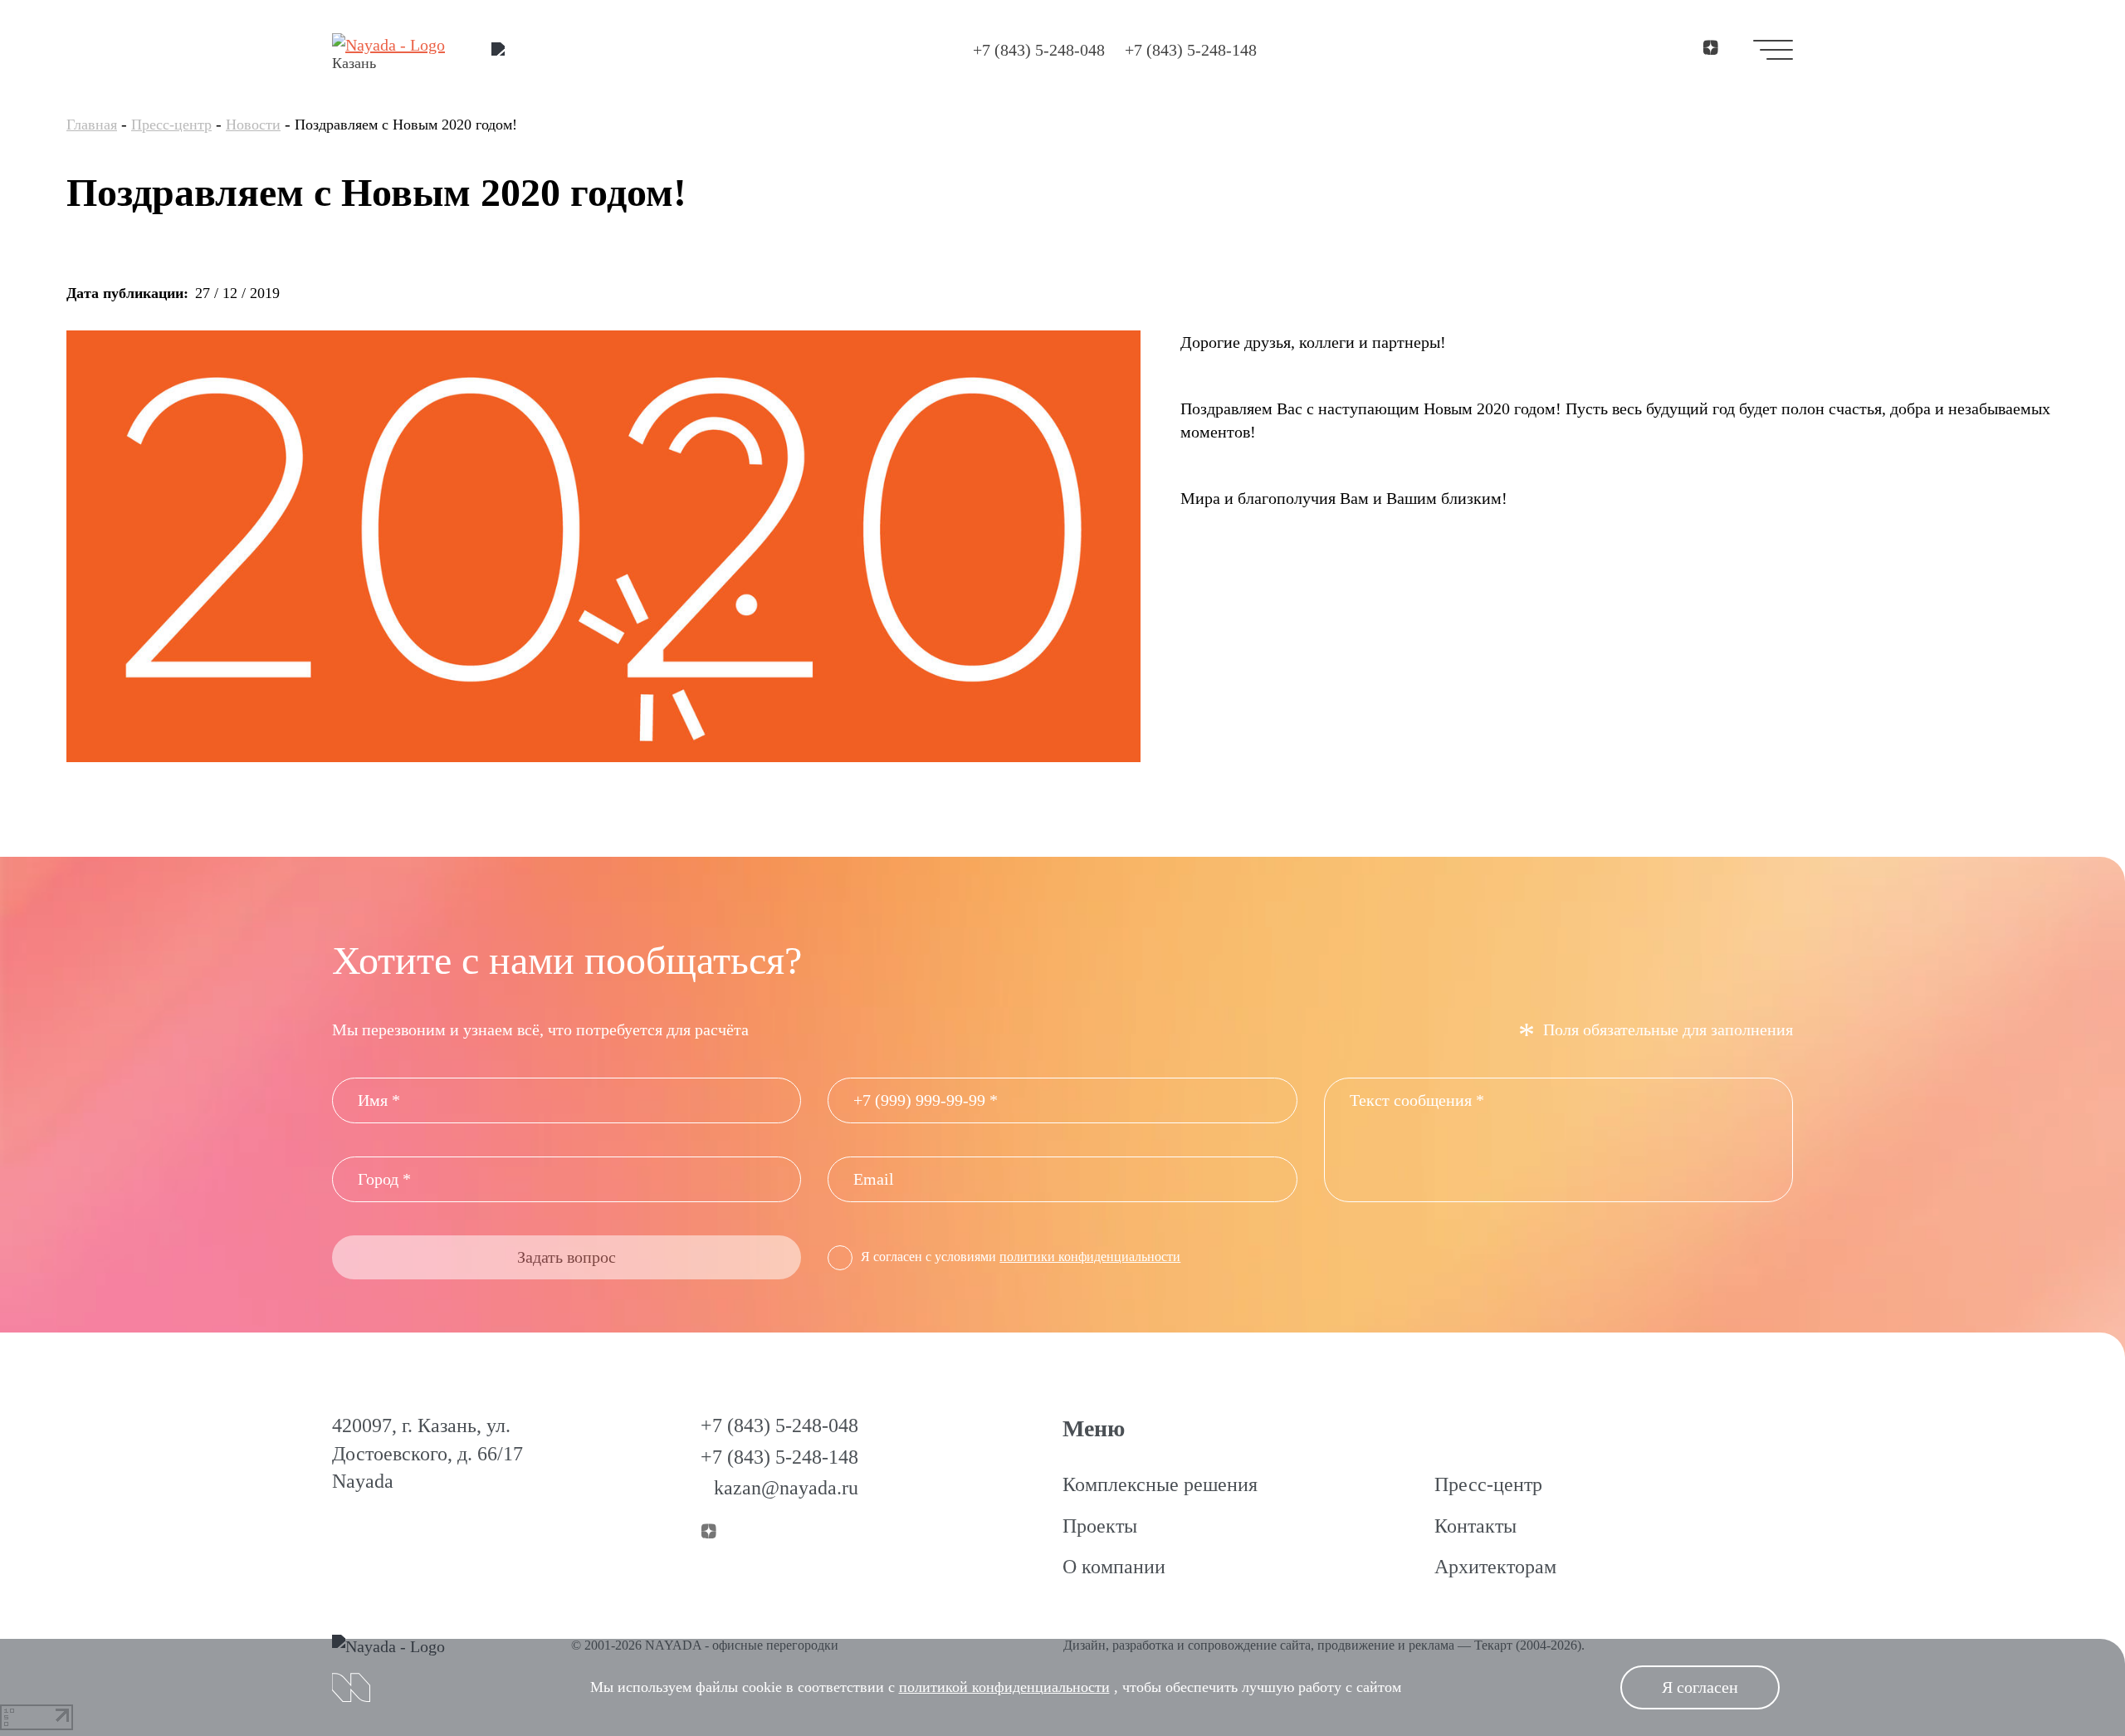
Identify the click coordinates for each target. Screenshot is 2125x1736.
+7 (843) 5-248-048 (1039, 50)
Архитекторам (1495, 1567)
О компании (1114, 1567)
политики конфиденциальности (1090, 1257)
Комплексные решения (1160, 1484)
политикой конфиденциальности (1004, 1687)
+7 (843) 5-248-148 (1191, 50)
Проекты (1100, 1526)
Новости (253, 125)
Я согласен (1700, 1687)
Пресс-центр (171, 125)
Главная (92, 125)
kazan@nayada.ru (786, 1488)
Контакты (1475, 1526)
